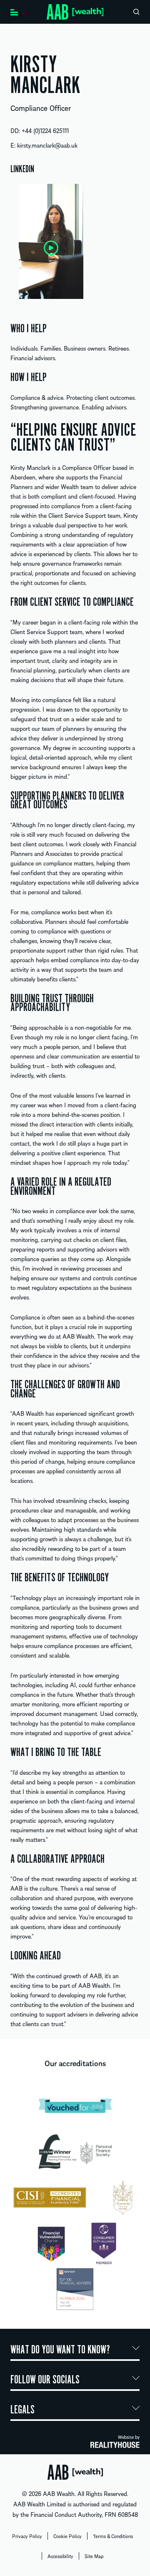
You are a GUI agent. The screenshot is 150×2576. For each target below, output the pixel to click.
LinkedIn (22, 169)
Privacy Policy (27, 2536)
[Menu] (14, 11)
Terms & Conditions (113, 2536)
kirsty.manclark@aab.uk (47, 145)
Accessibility (60, 2556)
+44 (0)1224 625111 (45, 130)
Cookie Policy (67, 2536)
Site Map (94, 2556)
